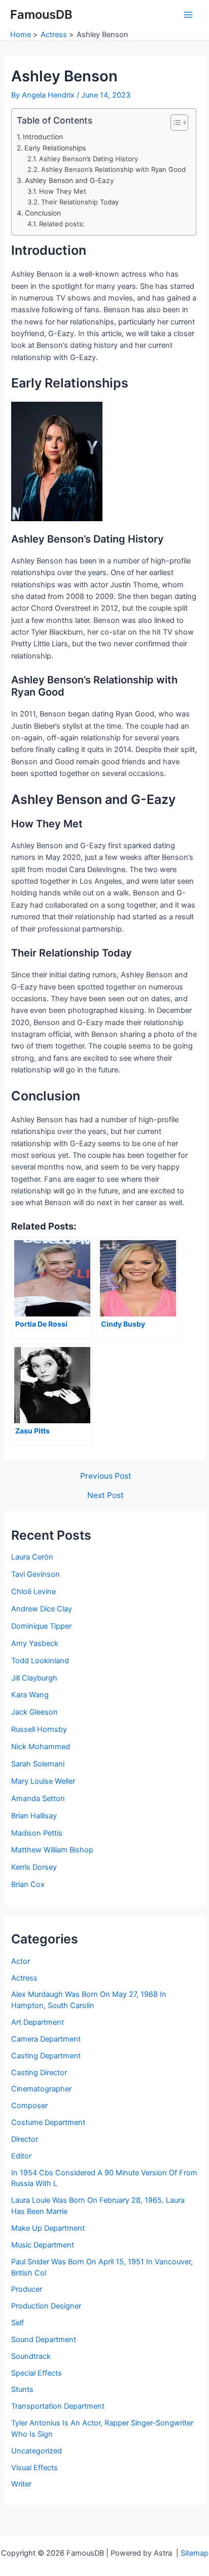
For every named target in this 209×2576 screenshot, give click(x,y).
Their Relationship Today (80, 202)
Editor (21, 2156)
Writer (21, 2484)
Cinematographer (41, 2089)
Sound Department (44, 2340)
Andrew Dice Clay (42, 1609)
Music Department (43, 2245)
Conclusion (43, 213)
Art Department (38, 2022)
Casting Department (46, 2056)
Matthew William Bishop (52, 1850)
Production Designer (46, 2306)
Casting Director (39, 2073)
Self (18, 2323)
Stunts (22, 2389)
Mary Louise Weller (43, 1781)
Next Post (106, 1495)
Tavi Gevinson (36, 1574)
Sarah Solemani (38, 1764)
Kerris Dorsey (34, 1867)
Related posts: (62, 224)
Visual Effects (34, 2468)
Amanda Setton (38, 1799)
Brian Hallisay (34, 1816)
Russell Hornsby (39, 1729)
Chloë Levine (33, 1592)
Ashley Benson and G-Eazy (69, 181)
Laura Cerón (32, 1557)
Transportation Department (58, 2406)
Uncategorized (37, 2451)
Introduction (43, 137)
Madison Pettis (37, 1833)
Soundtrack (31, 2356)
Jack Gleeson (34, 1712)
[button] (174, 123)
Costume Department (48, 2122)
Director (25, 2139)
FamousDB (41, 14)
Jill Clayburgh (34, 1678)
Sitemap (195, 2553)
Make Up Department (48, 2228)
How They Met (63, 191)
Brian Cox (28, 1884)
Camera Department (46, 2039)
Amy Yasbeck (35, 1643)
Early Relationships (55, 148)
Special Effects (37, 2373)
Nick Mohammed (41, 1747)
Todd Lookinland (40, 1661)
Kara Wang (30, 1695)
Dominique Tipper (41, 1626)
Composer (29, 2106)
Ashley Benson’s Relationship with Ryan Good (113, 169)
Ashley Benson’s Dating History (89, 159)
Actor (21, 1961)
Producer (27, 2289)
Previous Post (106, 1476)
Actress (24, 1978)
